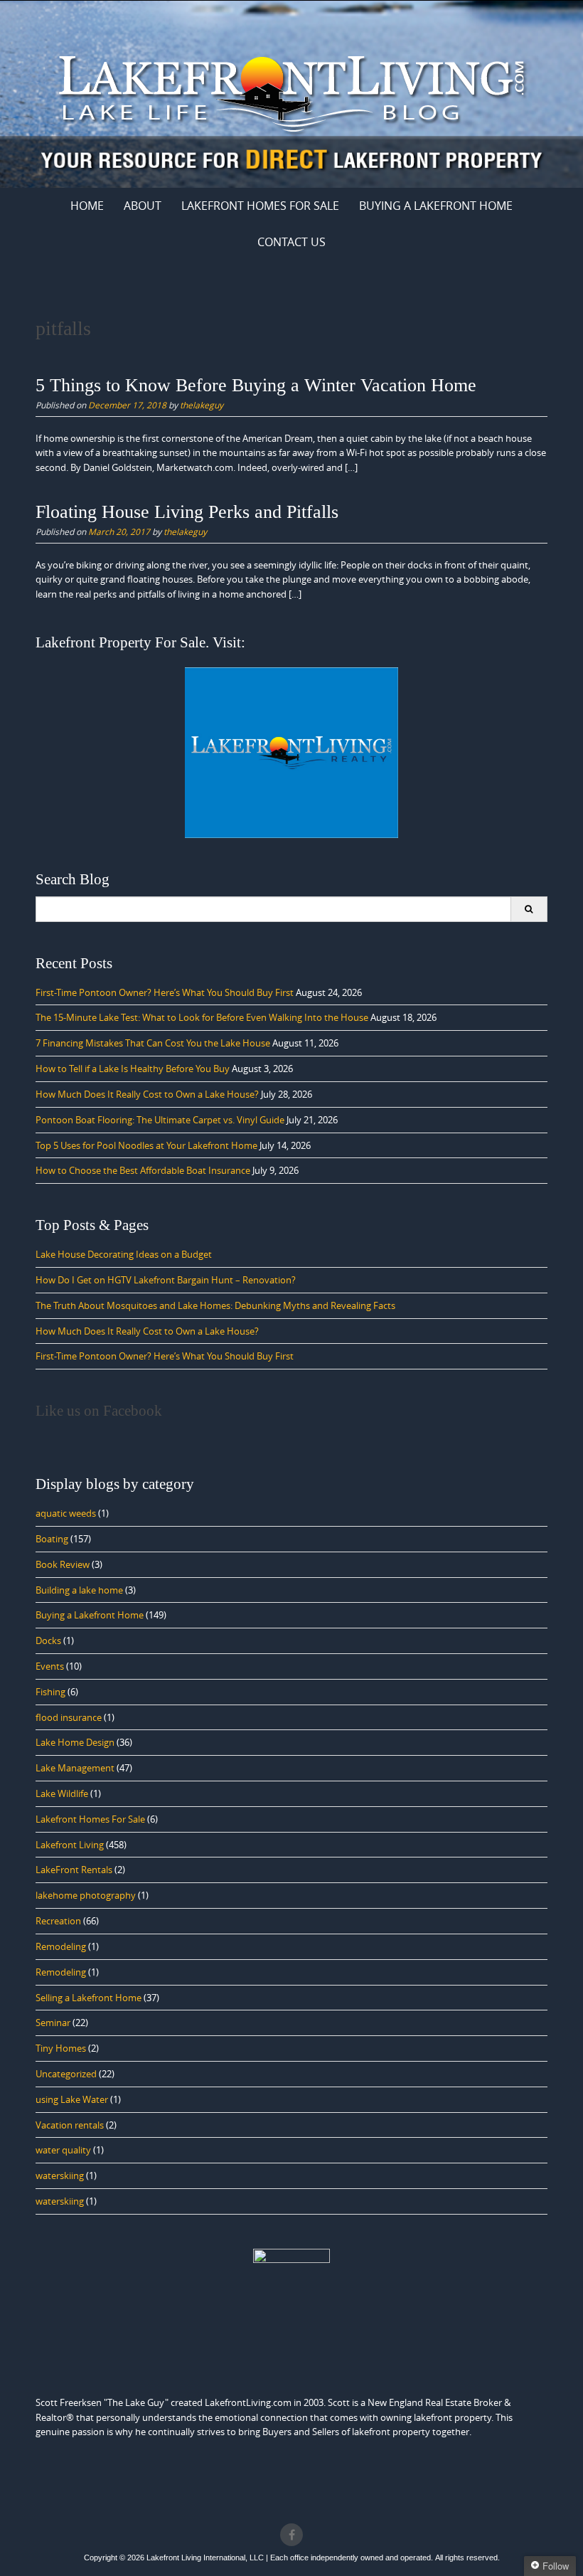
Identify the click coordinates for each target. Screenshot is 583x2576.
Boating (52, 1539)
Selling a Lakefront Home (89, 1998)
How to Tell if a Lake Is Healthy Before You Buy (133, 1069)
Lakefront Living (70, 1845)
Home (87, 206)
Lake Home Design (75, 1742)
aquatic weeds (66, 1513)
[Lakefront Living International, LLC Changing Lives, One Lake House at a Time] (291, 91)
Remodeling (61, 1946)
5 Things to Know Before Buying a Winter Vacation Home (256, 385)
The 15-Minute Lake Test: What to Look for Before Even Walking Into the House (202, 1017)
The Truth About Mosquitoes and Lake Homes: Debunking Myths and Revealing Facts (215, 1305)
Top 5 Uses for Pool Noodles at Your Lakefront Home (146, 1145)
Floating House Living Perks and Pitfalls (187, 512)
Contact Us (291, 242)
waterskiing (60, 2175)
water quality (63, 2150)
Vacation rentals (70, 2125)
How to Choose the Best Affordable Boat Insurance (143, 1170)
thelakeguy (202, 405)
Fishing (50, 1692)
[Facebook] (291, 2535)
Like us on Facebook (99, 1411)
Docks (48, 1641)
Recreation (58, 1921)
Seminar (53, 2023)
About (143, 206)
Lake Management (75, 1768)
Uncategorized (66, 2074)
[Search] (529, 909)
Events (50, 1666)
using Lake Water (72, 2099)
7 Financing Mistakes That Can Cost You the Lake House (153, 1043)
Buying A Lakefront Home (436, 206)
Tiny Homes (61, 2048)
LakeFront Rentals (74, 1870)
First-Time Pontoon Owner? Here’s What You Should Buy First (165, 992)
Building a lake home (79, 1590)
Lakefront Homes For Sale (260, 206)
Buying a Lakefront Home (90, 1615)
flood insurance (69, 1717)
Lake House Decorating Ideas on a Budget (124, 1254)
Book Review (63, 1564)
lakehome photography (86, 1895)
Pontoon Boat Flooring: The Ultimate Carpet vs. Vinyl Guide (160, 1120)
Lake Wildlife (62, 1793)
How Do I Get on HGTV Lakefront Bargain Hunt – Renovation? (166, 1280)
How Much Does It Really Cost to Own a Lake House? (147, 1094)
